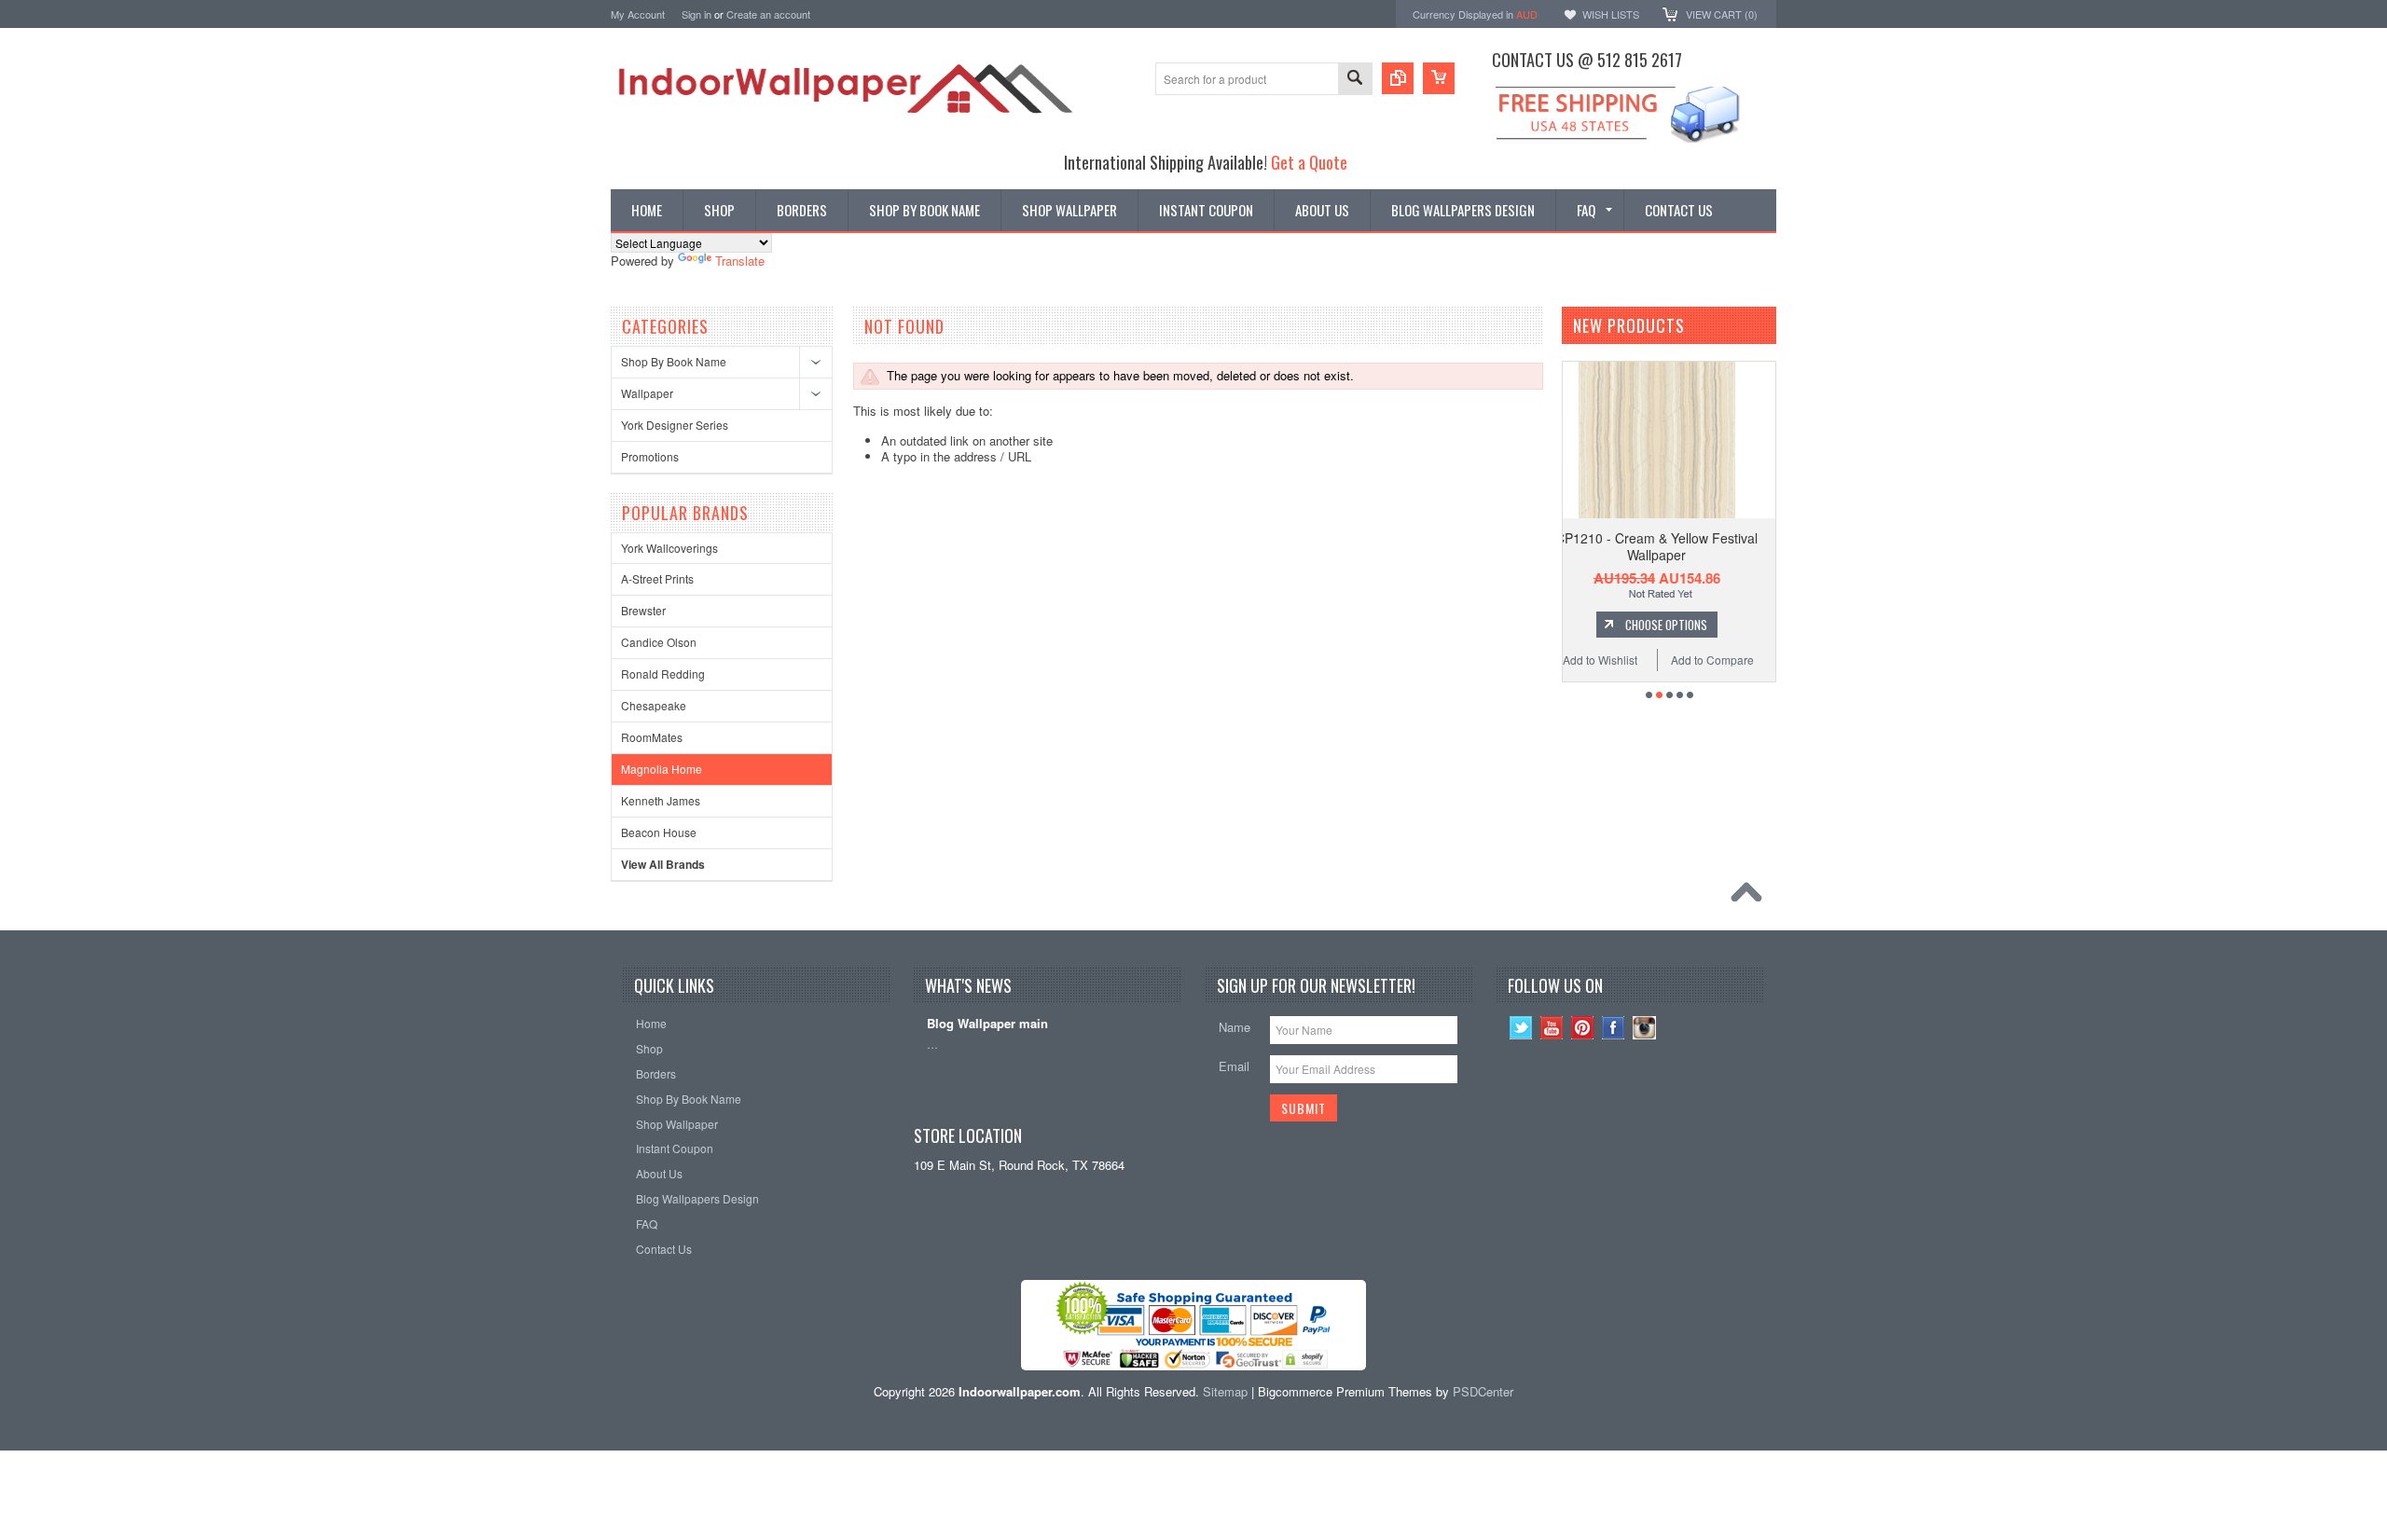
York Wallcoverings (669, 548)
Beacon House (659, 832)
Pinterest (1583, 1028)
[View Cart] (1439, 78)
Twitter (1521, 1028)
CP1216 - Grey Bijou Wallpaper (1684, 538)
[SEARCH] (1355, 80)
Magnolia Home (662, 769)
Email (1234, 1066)
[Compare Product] (1398, 78)
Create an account (768, 14)
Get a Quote (1309, 162)
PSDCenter (1483, 1391)
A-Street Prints (657, 578)
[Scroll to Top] (1751, 897)
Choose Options (1693, 625)
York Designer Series (675, 425)
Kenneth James (661, 800)
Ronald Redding (663, 674)
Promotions (650, 456)
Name (1235, 1027)
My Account (638, 14)
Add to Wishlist (1628, 660)
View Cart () (1722, 14)
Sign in (697, 14)
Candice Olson (659, 642)
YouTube (1552, 1028)
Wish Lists (1611, 14)
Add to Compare (1740, 660)
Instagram (1644, 1028)
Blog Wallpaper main (987, 1024)
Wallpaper (647, 393)
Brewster (643, 610)
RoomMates (652, 737)
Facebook (1614, 1028)
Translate (740, 261)
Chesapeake (654, 705)
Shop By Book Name (674, 361)
